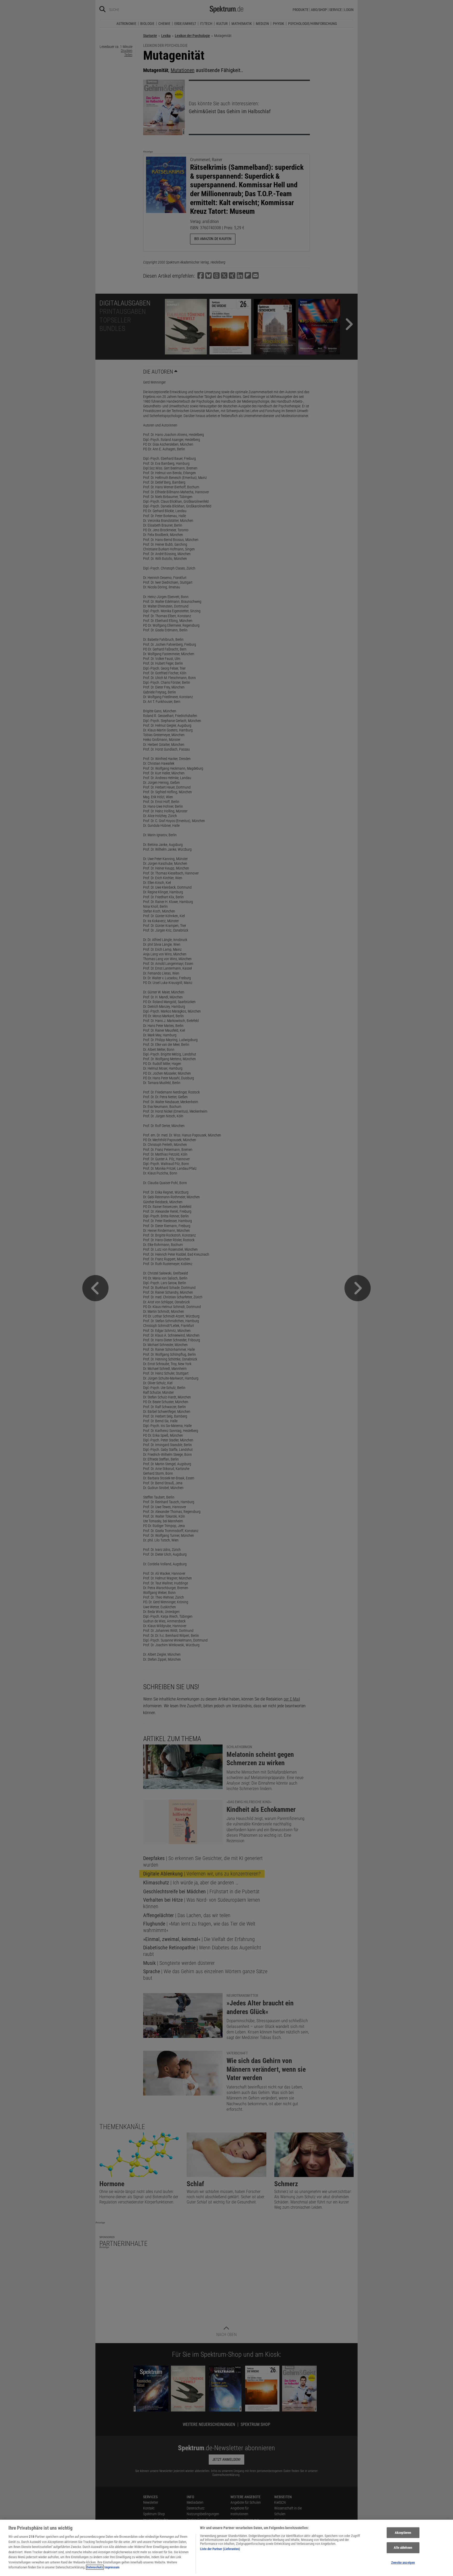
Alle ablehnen (403, 2548)
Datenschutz (95, 2567)
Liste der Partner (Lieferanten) (220, 2549)
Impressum (112, 2567)
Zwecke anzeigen (403, 2563)
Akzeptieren (403, 2533)
